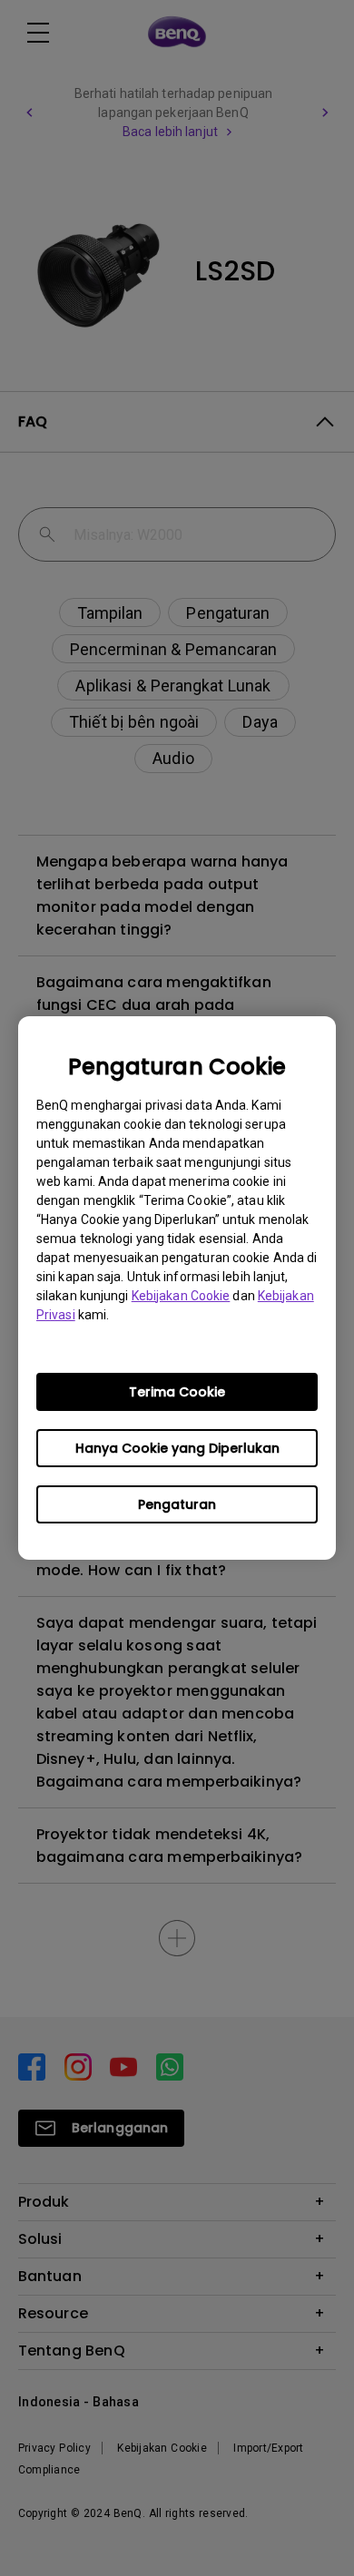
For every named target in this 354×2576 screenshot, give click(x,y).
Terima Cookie (177, 1392)
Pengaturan (177, 1504)
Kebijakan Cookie (181, 1296)
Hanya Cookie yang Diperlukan (177, 1448)
